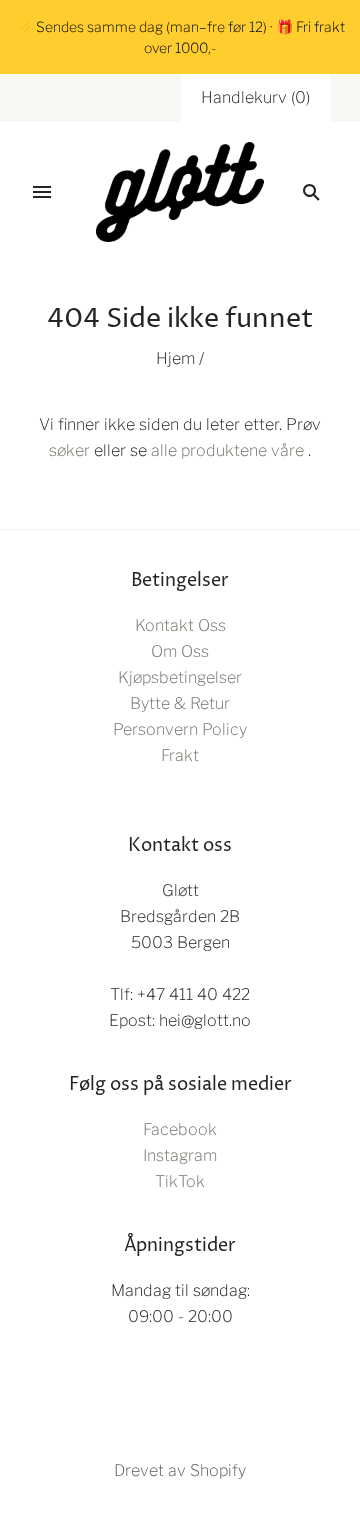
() (255, 97)
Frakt (180, 755)
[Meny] (42, 192)
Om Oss (180, 651)
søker (69, 450)
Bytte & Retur (180, 703)
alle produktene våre (227, 450)
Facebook (180, 1129)
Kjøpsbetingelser (180, 677)
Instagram (180, 1155)
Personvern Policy (180, 729)
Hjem (175, 358)
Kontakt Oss (180, 625)
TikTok (180, 1181)
